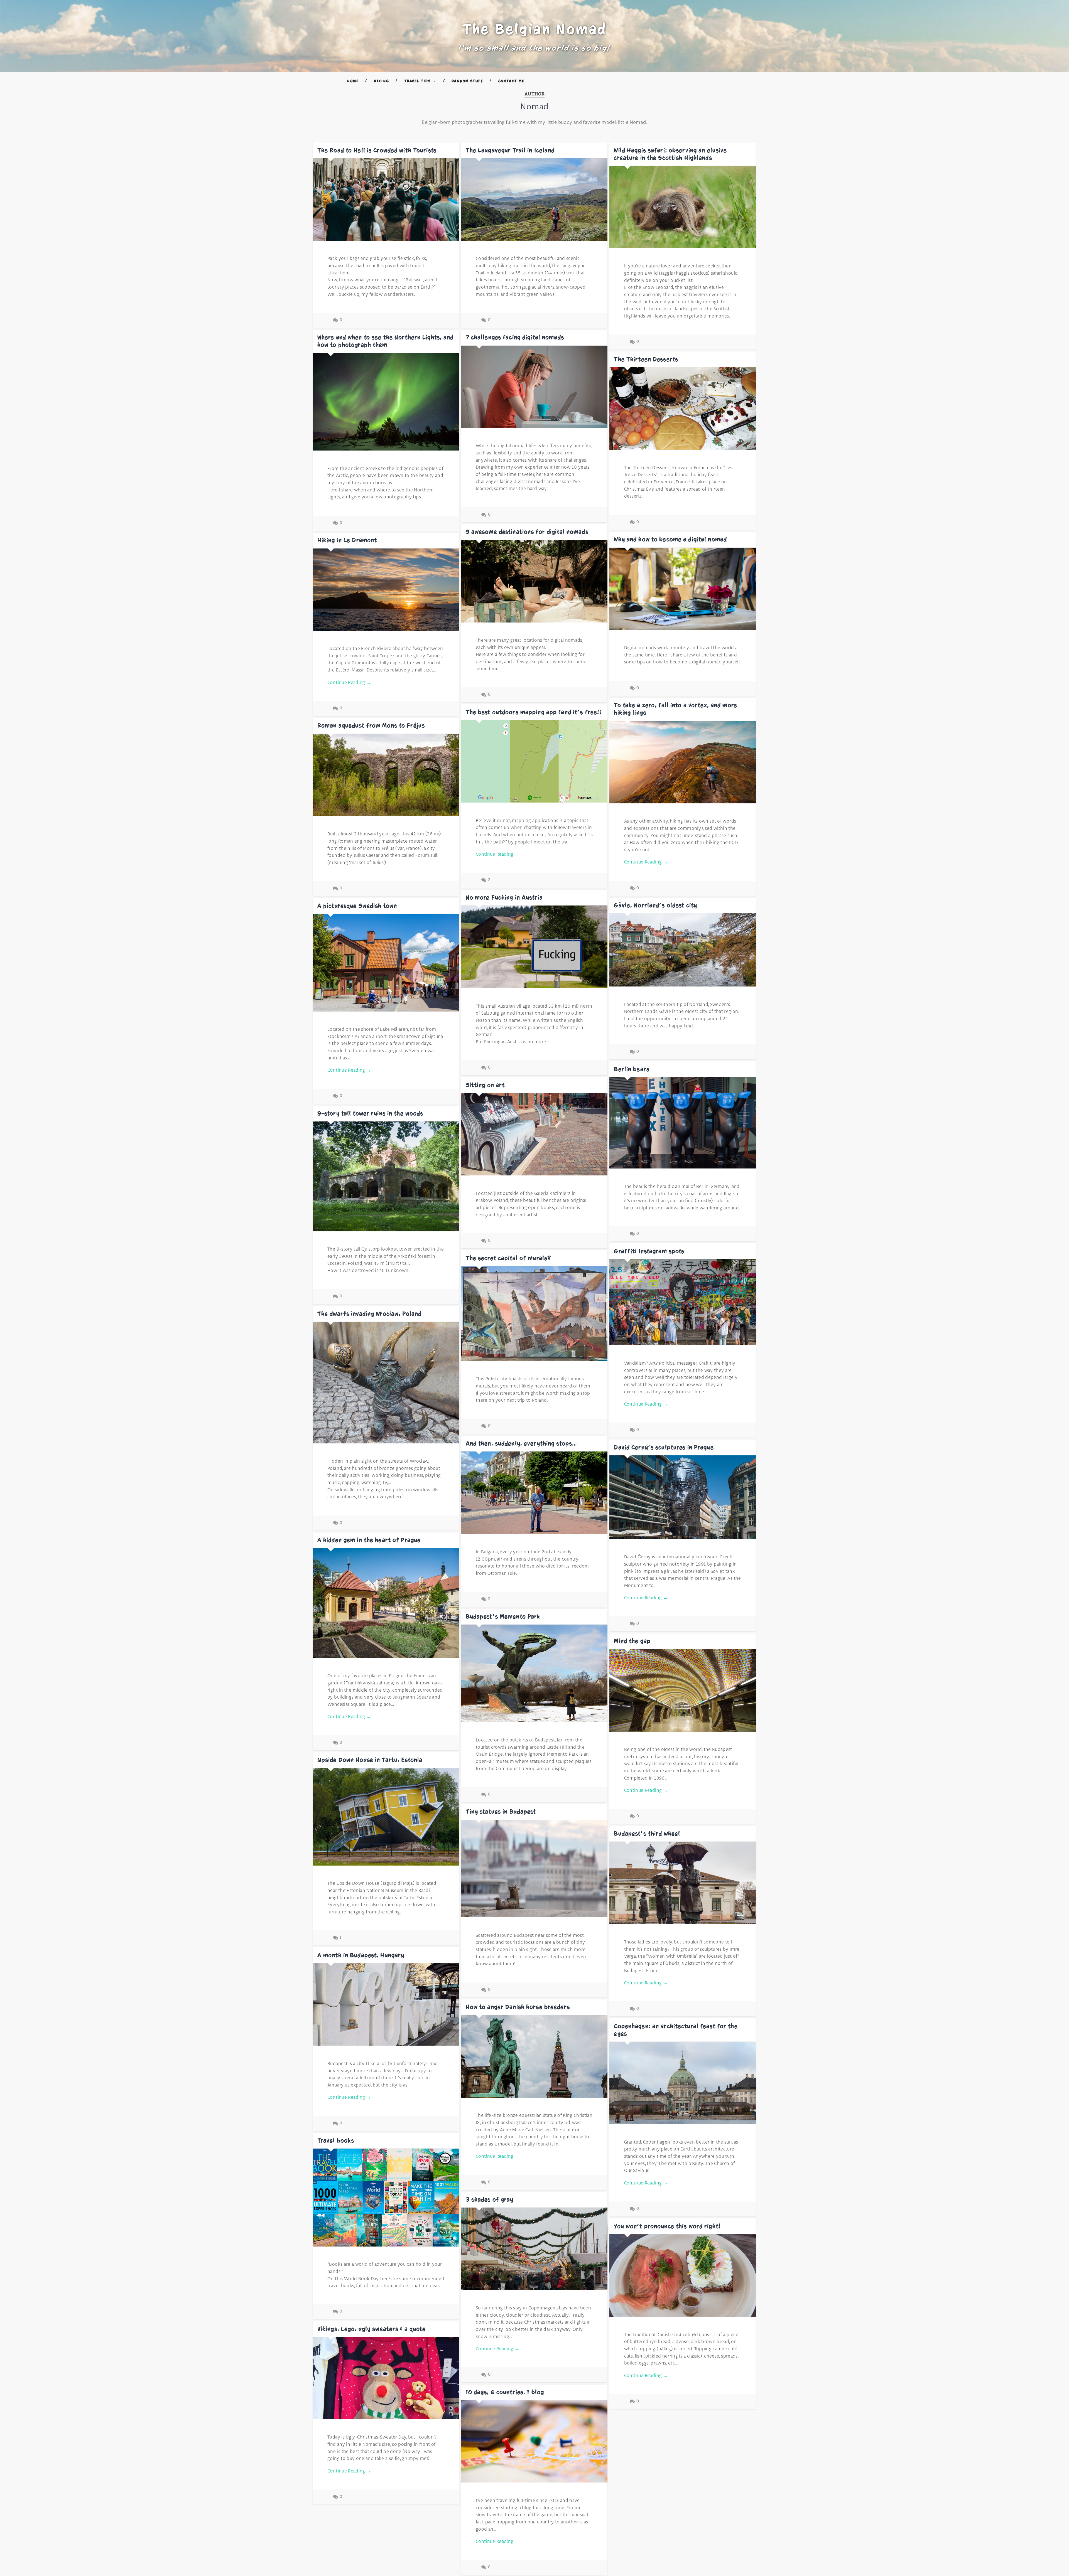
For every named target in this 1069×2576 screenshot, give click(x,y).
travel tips (418, 81)
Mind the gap (632, 1641)
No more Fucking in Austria (504, 897)
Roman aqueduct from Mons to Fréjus (371, 725)
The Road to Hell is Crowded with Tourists (377, 150)
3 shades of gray (490, 2199)
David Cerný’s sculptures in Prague (664, 1447)
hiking (381, 81)
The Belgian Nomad (535, 29)
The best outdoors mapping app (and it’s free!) (534, 712)
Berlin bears (632, 1069)
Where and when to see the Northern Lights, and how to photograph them (386, 341)
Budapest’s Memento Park (503, 1617)
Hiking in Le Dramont (347, 540)
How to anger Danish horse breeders (518, 2007)
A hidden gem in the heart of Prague (369, 1540)
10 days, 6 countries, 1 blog (505, 2392)
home (353, 81)
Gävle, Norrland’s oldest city (655, 905)
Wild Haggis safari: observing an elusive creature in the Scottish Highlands (670, 154)
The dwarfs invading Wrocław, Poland (369, 1314)
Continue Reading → (349, 683)
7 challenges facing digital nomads (515, 337)
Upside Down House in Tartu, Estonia (370, 1760)
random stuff (467, 81)
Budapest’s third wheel (647, 1834)
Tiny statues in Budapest (501, 1812)
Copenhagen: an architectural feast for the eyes (676, 2030)
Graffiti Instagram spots (649, 1251)
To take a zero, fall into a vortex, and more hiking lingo (676, 709)
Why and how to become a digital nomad (670, 539)
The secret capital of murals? (508, 1258)
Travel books (336, 2140)
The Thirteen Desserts (646, 359)
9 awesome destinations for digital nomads (527, 532)
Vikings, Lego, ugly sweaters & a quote (372, 2329)
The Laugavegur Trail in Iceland (510, 150)
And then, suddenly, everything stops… (522, 1443)
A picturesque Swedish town (357, 906)
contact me (511, 81)
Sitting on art (485, 1085)
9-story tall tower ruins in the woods (370, 1113)
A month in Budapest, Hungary (361, 1955)
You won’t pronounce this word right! (667, 2226)
